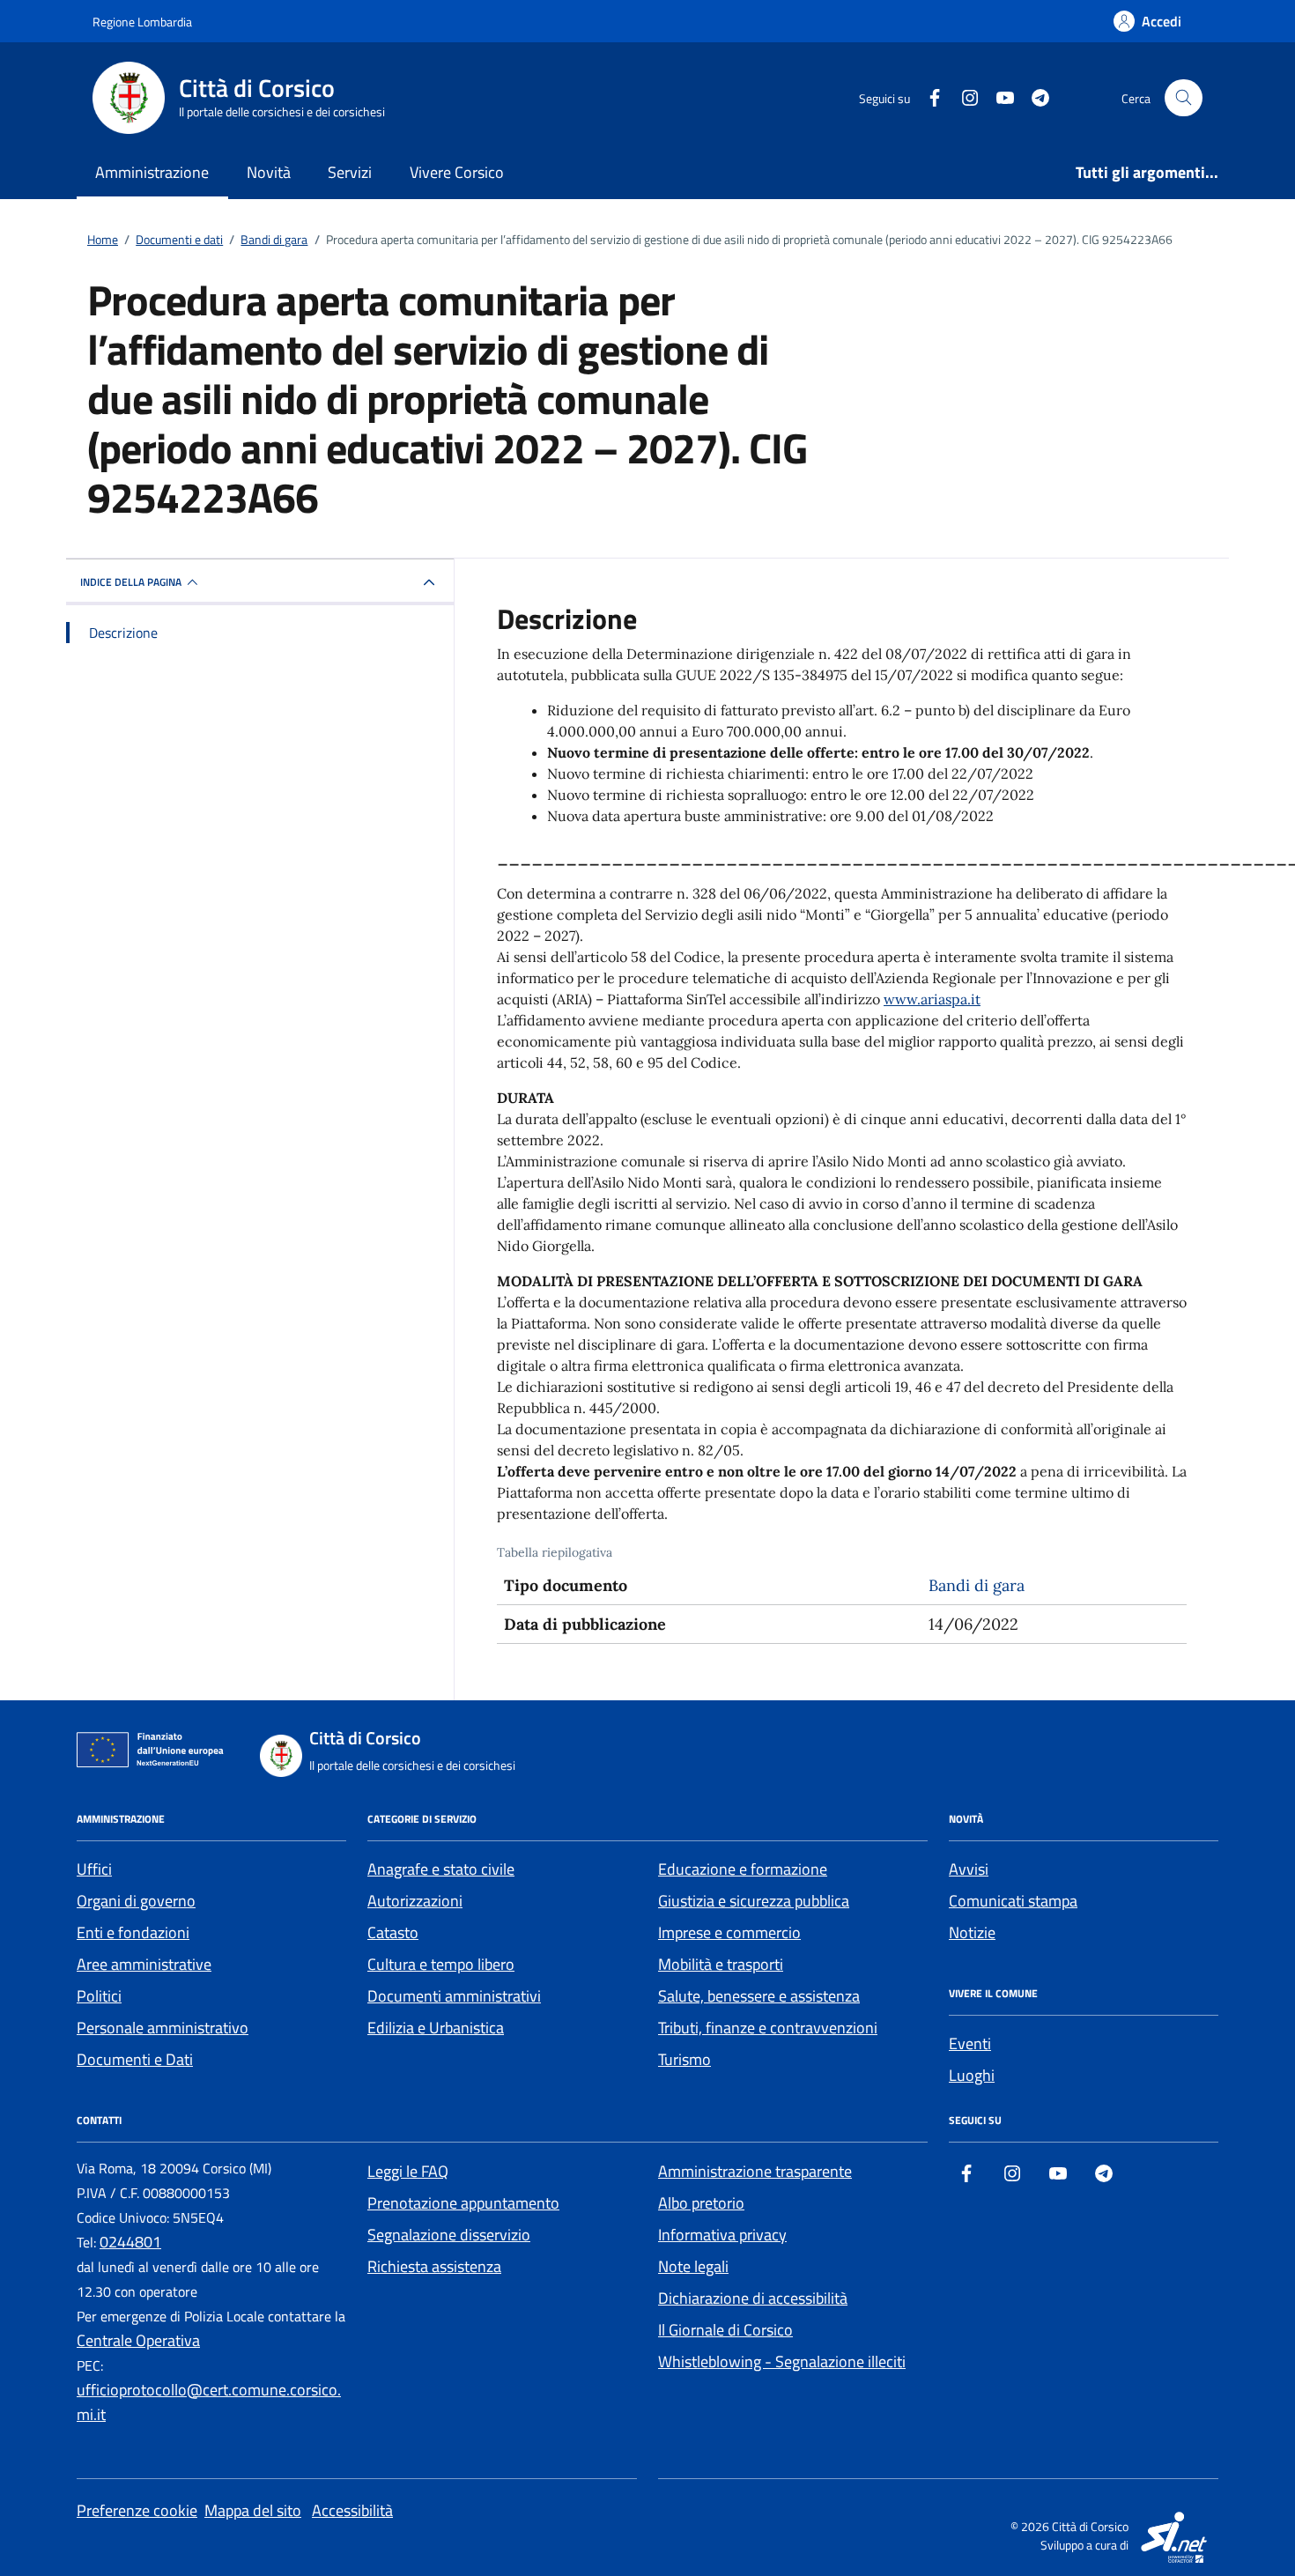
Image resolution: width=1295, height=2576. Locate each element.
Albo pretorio (701, 2203)
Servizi (350, 172)
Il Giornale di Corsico (725, 2330)
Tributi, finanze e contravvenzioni (768, 2028)
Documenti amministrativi (454, 1996)
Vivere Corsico (457, 172)
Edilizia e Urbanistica (436, 2028)
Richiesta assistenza (434, 2266)
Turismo (684, 2059)
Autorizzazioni (415, 1901)
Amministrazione (152, 172)
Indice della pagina (131, 582)
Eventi (970, 2043)
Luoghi (972, 2075)
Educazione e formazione (743, 1869)
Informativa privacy (722, 2235)
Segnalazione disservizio (449, 2235)
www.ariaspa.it (932, 999)
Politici (99, 1996)
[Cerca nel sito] (1184, 98)
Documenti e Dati (135, 2059)
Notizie (972, 1932)
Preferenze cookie (137, 2510)
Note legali (693, 2266)
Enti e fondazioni (133, 1932)
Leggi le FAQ (408, 2171)
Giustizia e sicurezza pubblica (754, 1901)
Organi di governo (136, 1901)
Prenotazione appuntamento (463, 2203)
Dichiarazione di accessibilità (753, 2298)
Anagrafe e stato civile (441, 1869)
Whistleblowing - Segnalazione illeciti (782, 2361)
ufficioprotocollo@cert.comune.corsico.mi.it (209, 2402)
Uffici (94, 1869)
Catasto (393, 1932)
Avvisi (969, 1869)
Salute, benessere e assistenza (759, 1996)
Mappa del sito (253, 2510)
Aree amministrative (144, 1964)
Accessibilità (352, 2510)
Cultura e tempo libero (441, 1964)
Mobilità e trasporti (721, 1964)
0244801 (130, 2242)
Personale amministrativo (163, 2028)
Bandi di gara (977, 1585)
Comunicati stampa (1013, 1901)
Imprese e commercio (729, 1932)
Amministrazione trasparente (755, 2171)
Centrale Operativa (138, 2340)
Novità (269, 172)
